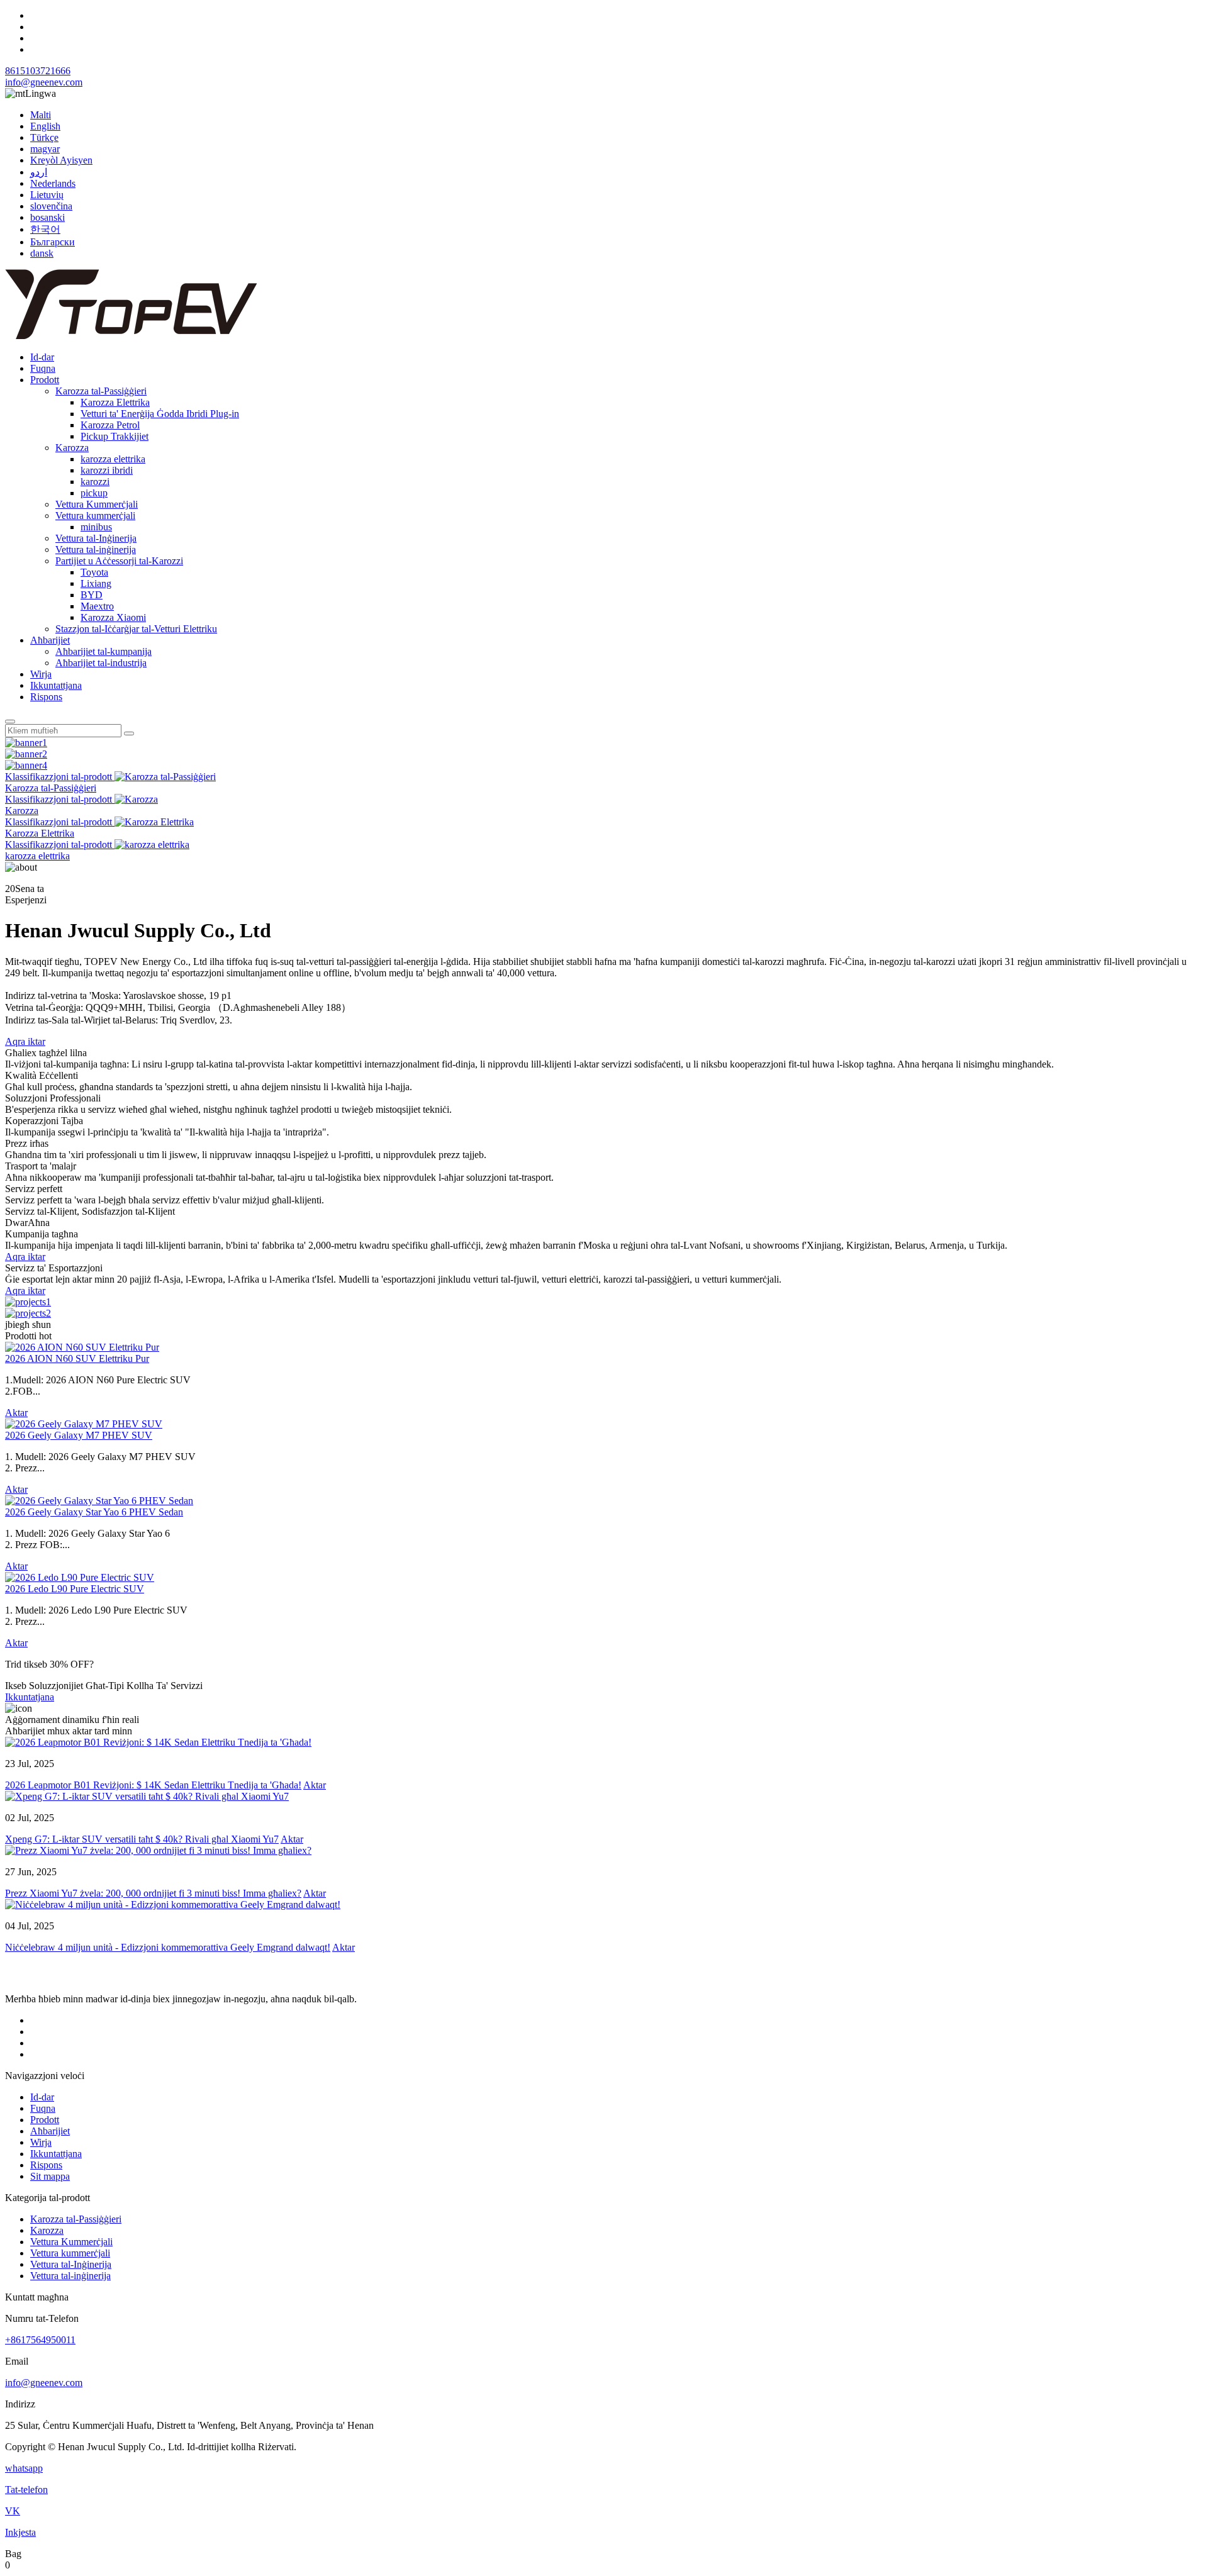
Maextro (97, 606)
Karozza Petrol (110, 425)
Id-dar (42, 357)
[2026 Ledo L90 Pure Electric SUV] (80, 1577)
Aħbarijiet (50, 640)
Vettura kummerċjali (95, 516)
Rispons (46, 697)
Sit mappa (50, 2176)
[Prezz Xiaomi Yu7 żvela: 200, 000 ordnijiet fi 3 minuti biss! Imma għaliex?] (158, 1850)
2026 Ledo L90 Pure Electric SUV (75, 1589)
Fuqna (43, 368)
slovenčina (51, 206)
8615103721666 (38, 71)
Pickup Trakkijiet (115, 436)
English (45, 126)
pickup (94, 493)
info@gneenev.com (44, 82)
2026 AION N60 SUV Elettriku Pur (77, 1358)
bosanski (48, 217)
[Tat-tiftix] (10, 722)
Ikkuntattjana (56, 685)
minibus (96, 527)
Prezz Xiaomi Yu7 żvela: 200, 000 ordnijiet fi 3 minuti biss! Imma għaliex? (153, 1893)
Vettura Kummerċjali (97, 504)
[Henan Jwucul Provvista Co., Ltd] (131, 336)
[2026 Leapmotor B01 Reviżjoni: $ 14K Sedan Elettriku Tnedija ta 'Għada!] (158, 1742)
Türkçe (44, 137)
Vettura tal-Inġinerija (96, 538)
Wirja (41, 674)
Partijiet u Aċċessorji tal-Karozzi (119, 561)
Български (53, 242)
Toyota (94, 572)
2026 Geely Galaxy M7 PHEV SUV (79, 1435)
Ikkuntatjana (30, 1697)
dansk (42, 253)
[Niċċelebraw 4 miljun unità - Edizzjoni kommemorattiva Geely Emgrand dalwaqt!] (173, 1904)
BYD (92, 595)
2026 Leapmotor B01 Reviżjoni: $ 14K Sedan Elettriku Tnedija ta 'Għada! (153, 1785)
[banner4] (26, 765)
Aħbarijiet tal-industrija (101, 663)
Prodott (45, 380)
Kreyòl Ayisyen (61, 160)
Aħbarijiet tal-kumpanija (103, 651)
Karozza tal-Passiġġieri (101, 391)
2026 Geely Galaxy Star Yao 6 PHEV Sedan (94, 1512)
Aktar (16, 1413)
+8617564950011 (40, 2340)
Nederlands (53, 183)
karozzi (95, 482)
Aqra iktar (25, 1041)
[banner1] (26, 743)
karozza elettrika (113, 459)
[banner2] (26, 754)
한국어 (45, 229)
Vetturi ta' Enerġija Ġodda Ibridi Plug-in (160, 414)
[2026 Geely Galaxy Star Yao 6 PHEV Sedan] (99, 1501)
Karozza (72, 448)
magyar (45, 149)
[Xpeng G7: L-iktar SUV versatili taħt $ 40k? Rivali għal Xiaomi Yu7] (147, 1796)
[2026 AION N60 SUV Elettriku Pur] (82, 1347)
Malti (41, 115)
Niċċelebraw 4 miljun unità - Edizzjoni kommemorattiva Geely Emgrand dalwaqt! (168, 1947)
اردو (39, 172)
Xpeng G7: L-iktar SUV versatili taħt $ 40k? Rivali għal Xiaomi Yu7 (142, 1839)
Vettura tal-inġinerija (96, 549)
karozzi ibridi (107, 470)
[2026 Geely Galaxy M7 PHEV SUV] (84, 1424)
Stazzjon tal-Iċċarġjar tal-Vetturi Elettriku (136, 629)
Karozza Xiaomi (113, 617)
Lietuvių (47, 195)
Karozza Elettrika (115, 402)
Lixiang (96, 583)
